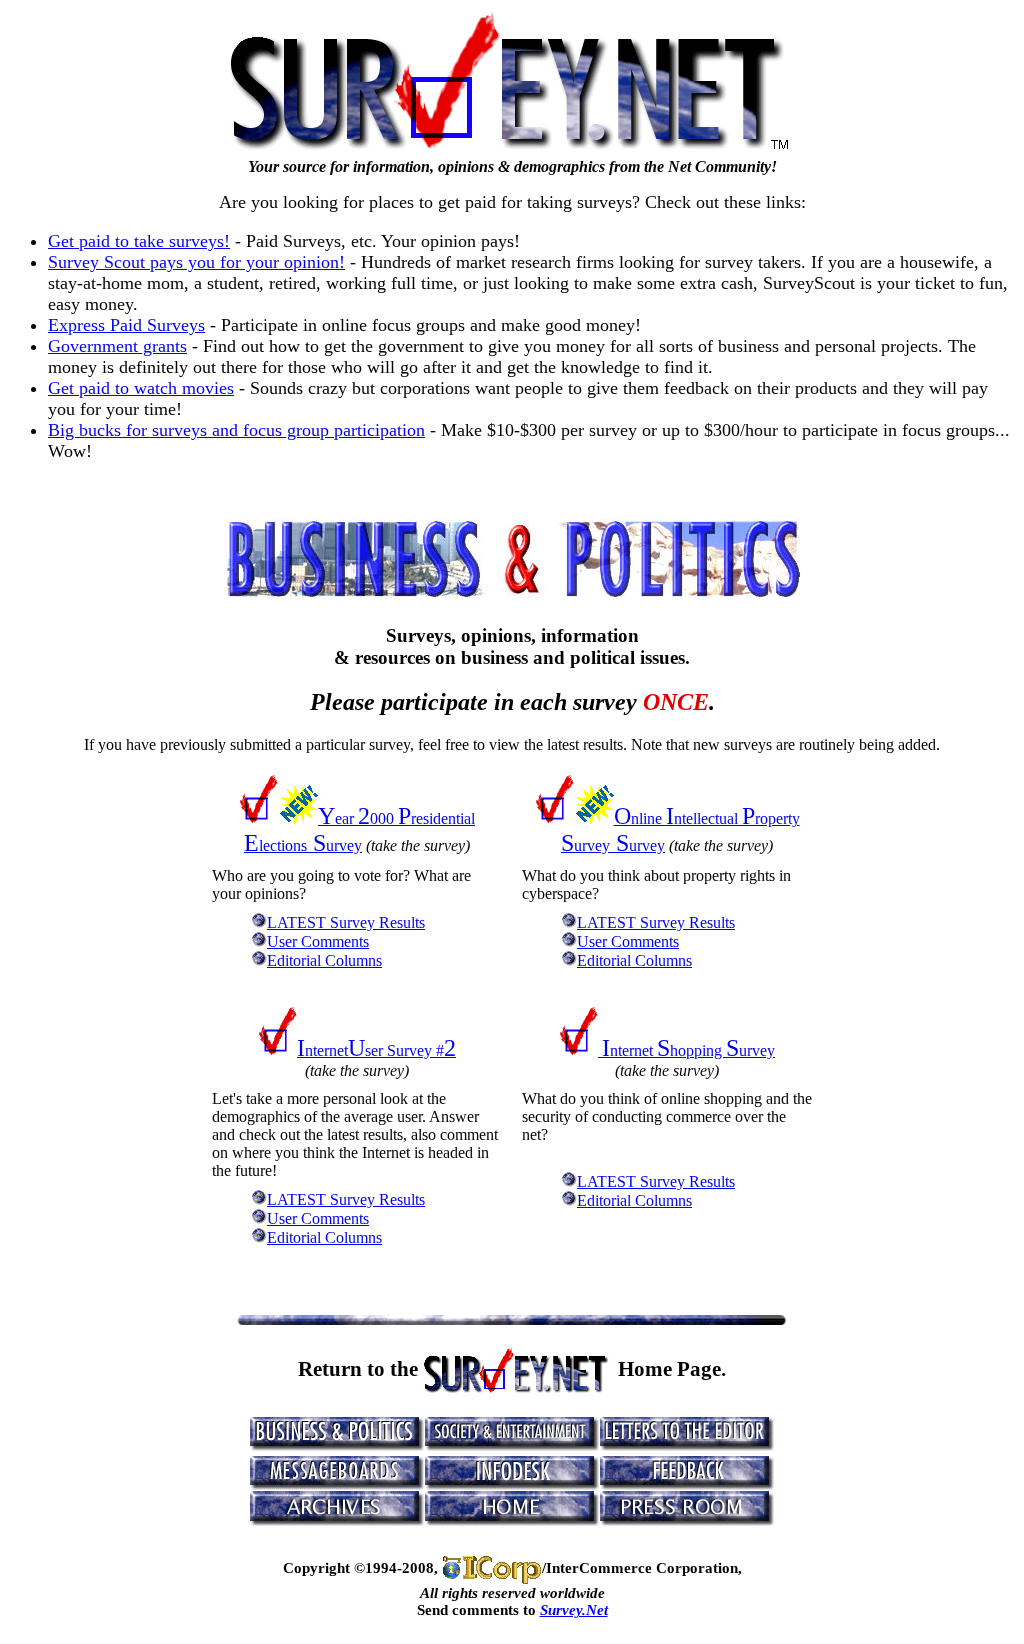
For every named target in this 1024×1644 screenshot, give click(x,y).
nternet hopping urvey (688, 1050)
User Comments (318, 941)
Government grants (117, 346)
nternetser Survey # (376, 1050)
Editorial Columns (324, 960)
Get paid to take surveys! (139, 241)
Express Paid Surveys (126, 325)
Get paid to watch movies (141, 388)
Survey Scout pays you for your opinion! (196, 262)
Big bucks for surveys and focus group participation (236, 430)
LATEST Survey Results (346, 922)
